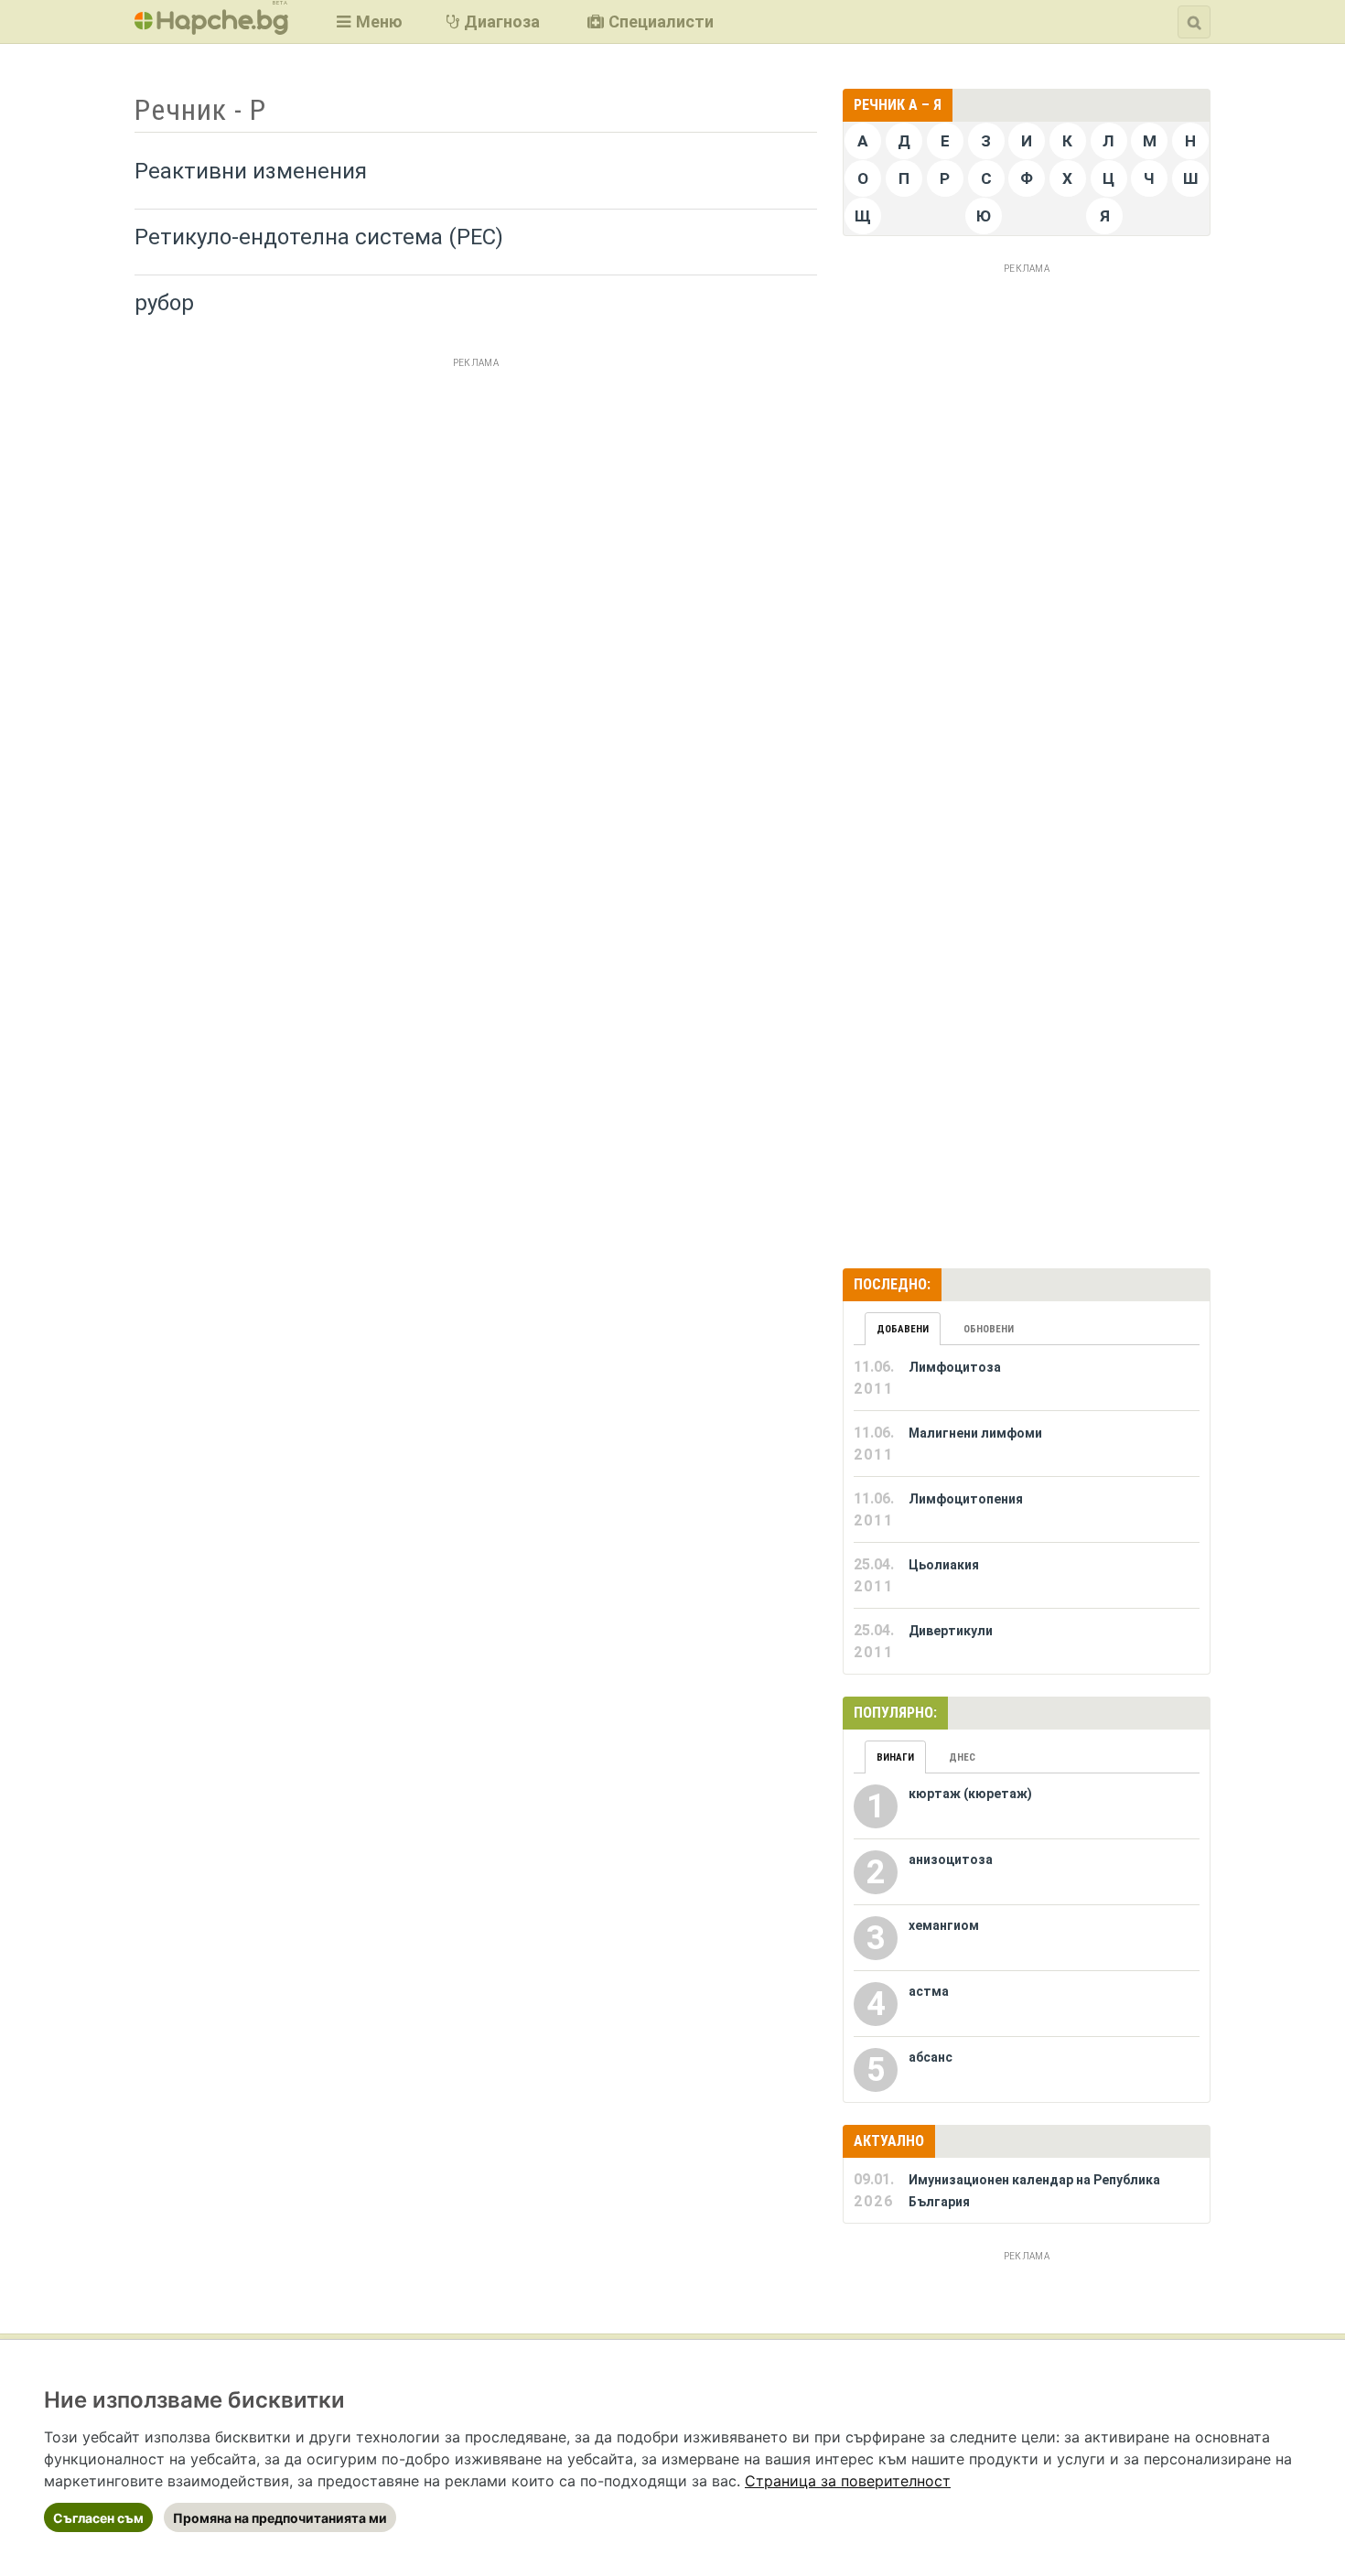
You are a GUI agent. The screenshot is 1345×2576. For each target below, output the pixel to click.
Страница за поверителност (848, 2481)
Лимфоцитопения (966, 1499)
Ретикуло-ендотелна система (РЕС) (319, 237)
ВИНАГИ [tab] (895, 1757)
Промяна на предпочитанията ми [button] (280, 2518)
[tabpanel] (1027, 1510)
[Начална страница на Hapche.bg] (211, 29)
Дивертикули (951, 1631)
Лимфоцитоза (955, 1367)
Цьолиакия (944, 1565)
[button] (367, 22)
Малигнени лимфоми (975, 1433)
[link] (848, 2481)
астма (929, 1991)
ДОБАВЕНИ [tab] (903, 1329)
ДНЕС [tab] (962, 1757)
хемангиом (944, 1925)
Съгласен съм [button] (98, 2518)
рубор (164, 303)
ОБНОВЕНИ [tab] (989, 1329)
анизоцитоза (951, 1859)
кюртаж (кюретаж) (970, 1794)
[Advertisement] (476, 502)
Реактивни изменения (251, 171)
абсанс (931, 2057)
